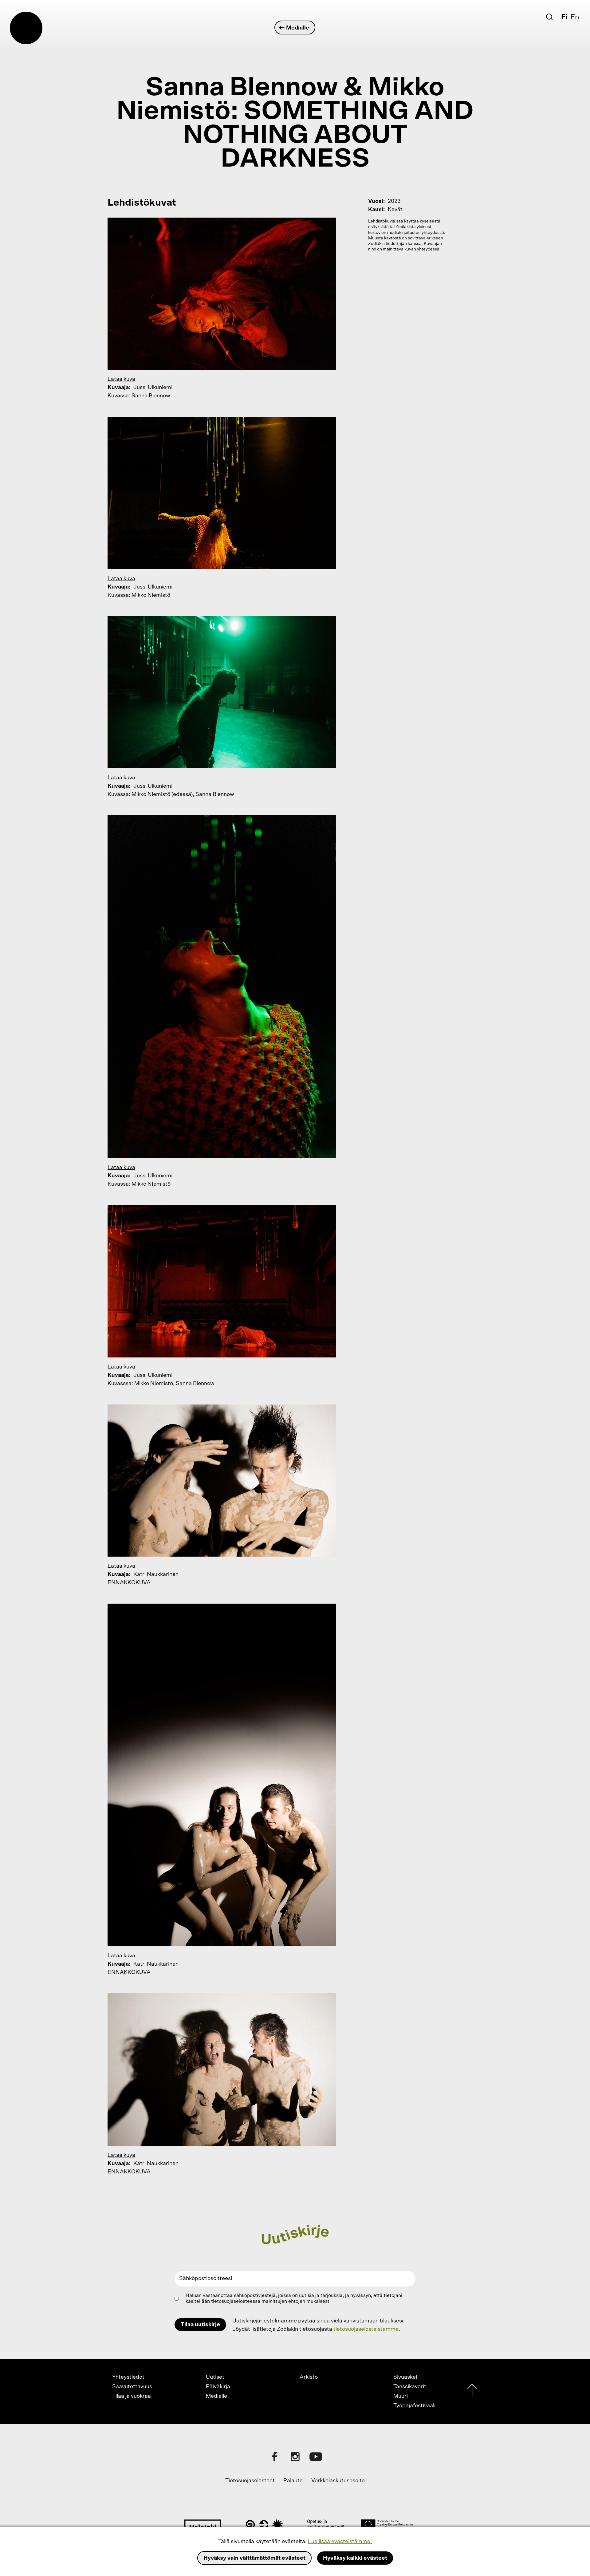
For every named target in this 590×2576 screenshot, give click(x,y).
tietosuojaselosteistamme (366, 2329)
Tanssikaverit (410, 2387)
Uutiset (215, 2377)
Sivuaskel (405, 2377)
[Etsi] (549, 17)
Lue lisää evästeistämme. (340, 2542)
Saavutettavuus (132, 2387)
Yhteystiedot (128, 2377)
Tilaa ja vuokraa (132, 2396)
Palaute (293, 2481)
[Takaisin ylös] (472, 2392)
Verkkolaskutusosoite (338, 2481)
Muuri (401, 2396)
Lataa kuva (121, 379)
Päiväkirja (218, 2387)
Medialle (298, 28)
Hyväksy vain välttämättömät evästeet (254, 2558)
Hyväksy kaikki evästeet (355, 2558)
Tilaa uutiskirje (200, 2325)
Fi (564, 17)
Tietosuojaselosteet (250, 2481)
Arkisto (309, 2377)
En (575, 17)
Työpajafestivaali (414, 2406)
